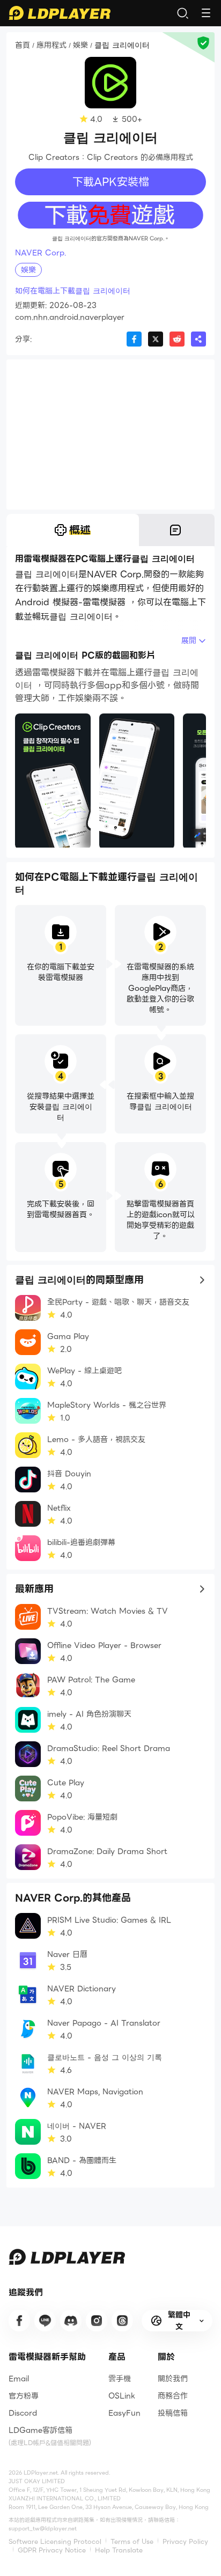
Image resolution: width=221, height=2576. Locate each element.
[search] (182, 13)
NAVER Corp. (40, 253)
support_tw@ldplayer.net (43, 2529)
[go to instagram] (97, 2321)
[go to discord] (71, 2321)
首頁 (23, 46)
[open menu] (206, 13)
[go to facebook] (19, 2321)
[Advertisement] (110, 435)
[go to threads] (122, 2321)
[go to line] (45, 2321)
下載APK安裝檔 (111, 182)
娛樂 (80, 46)
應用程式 (51, 46)
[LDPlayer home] (60, 13)
